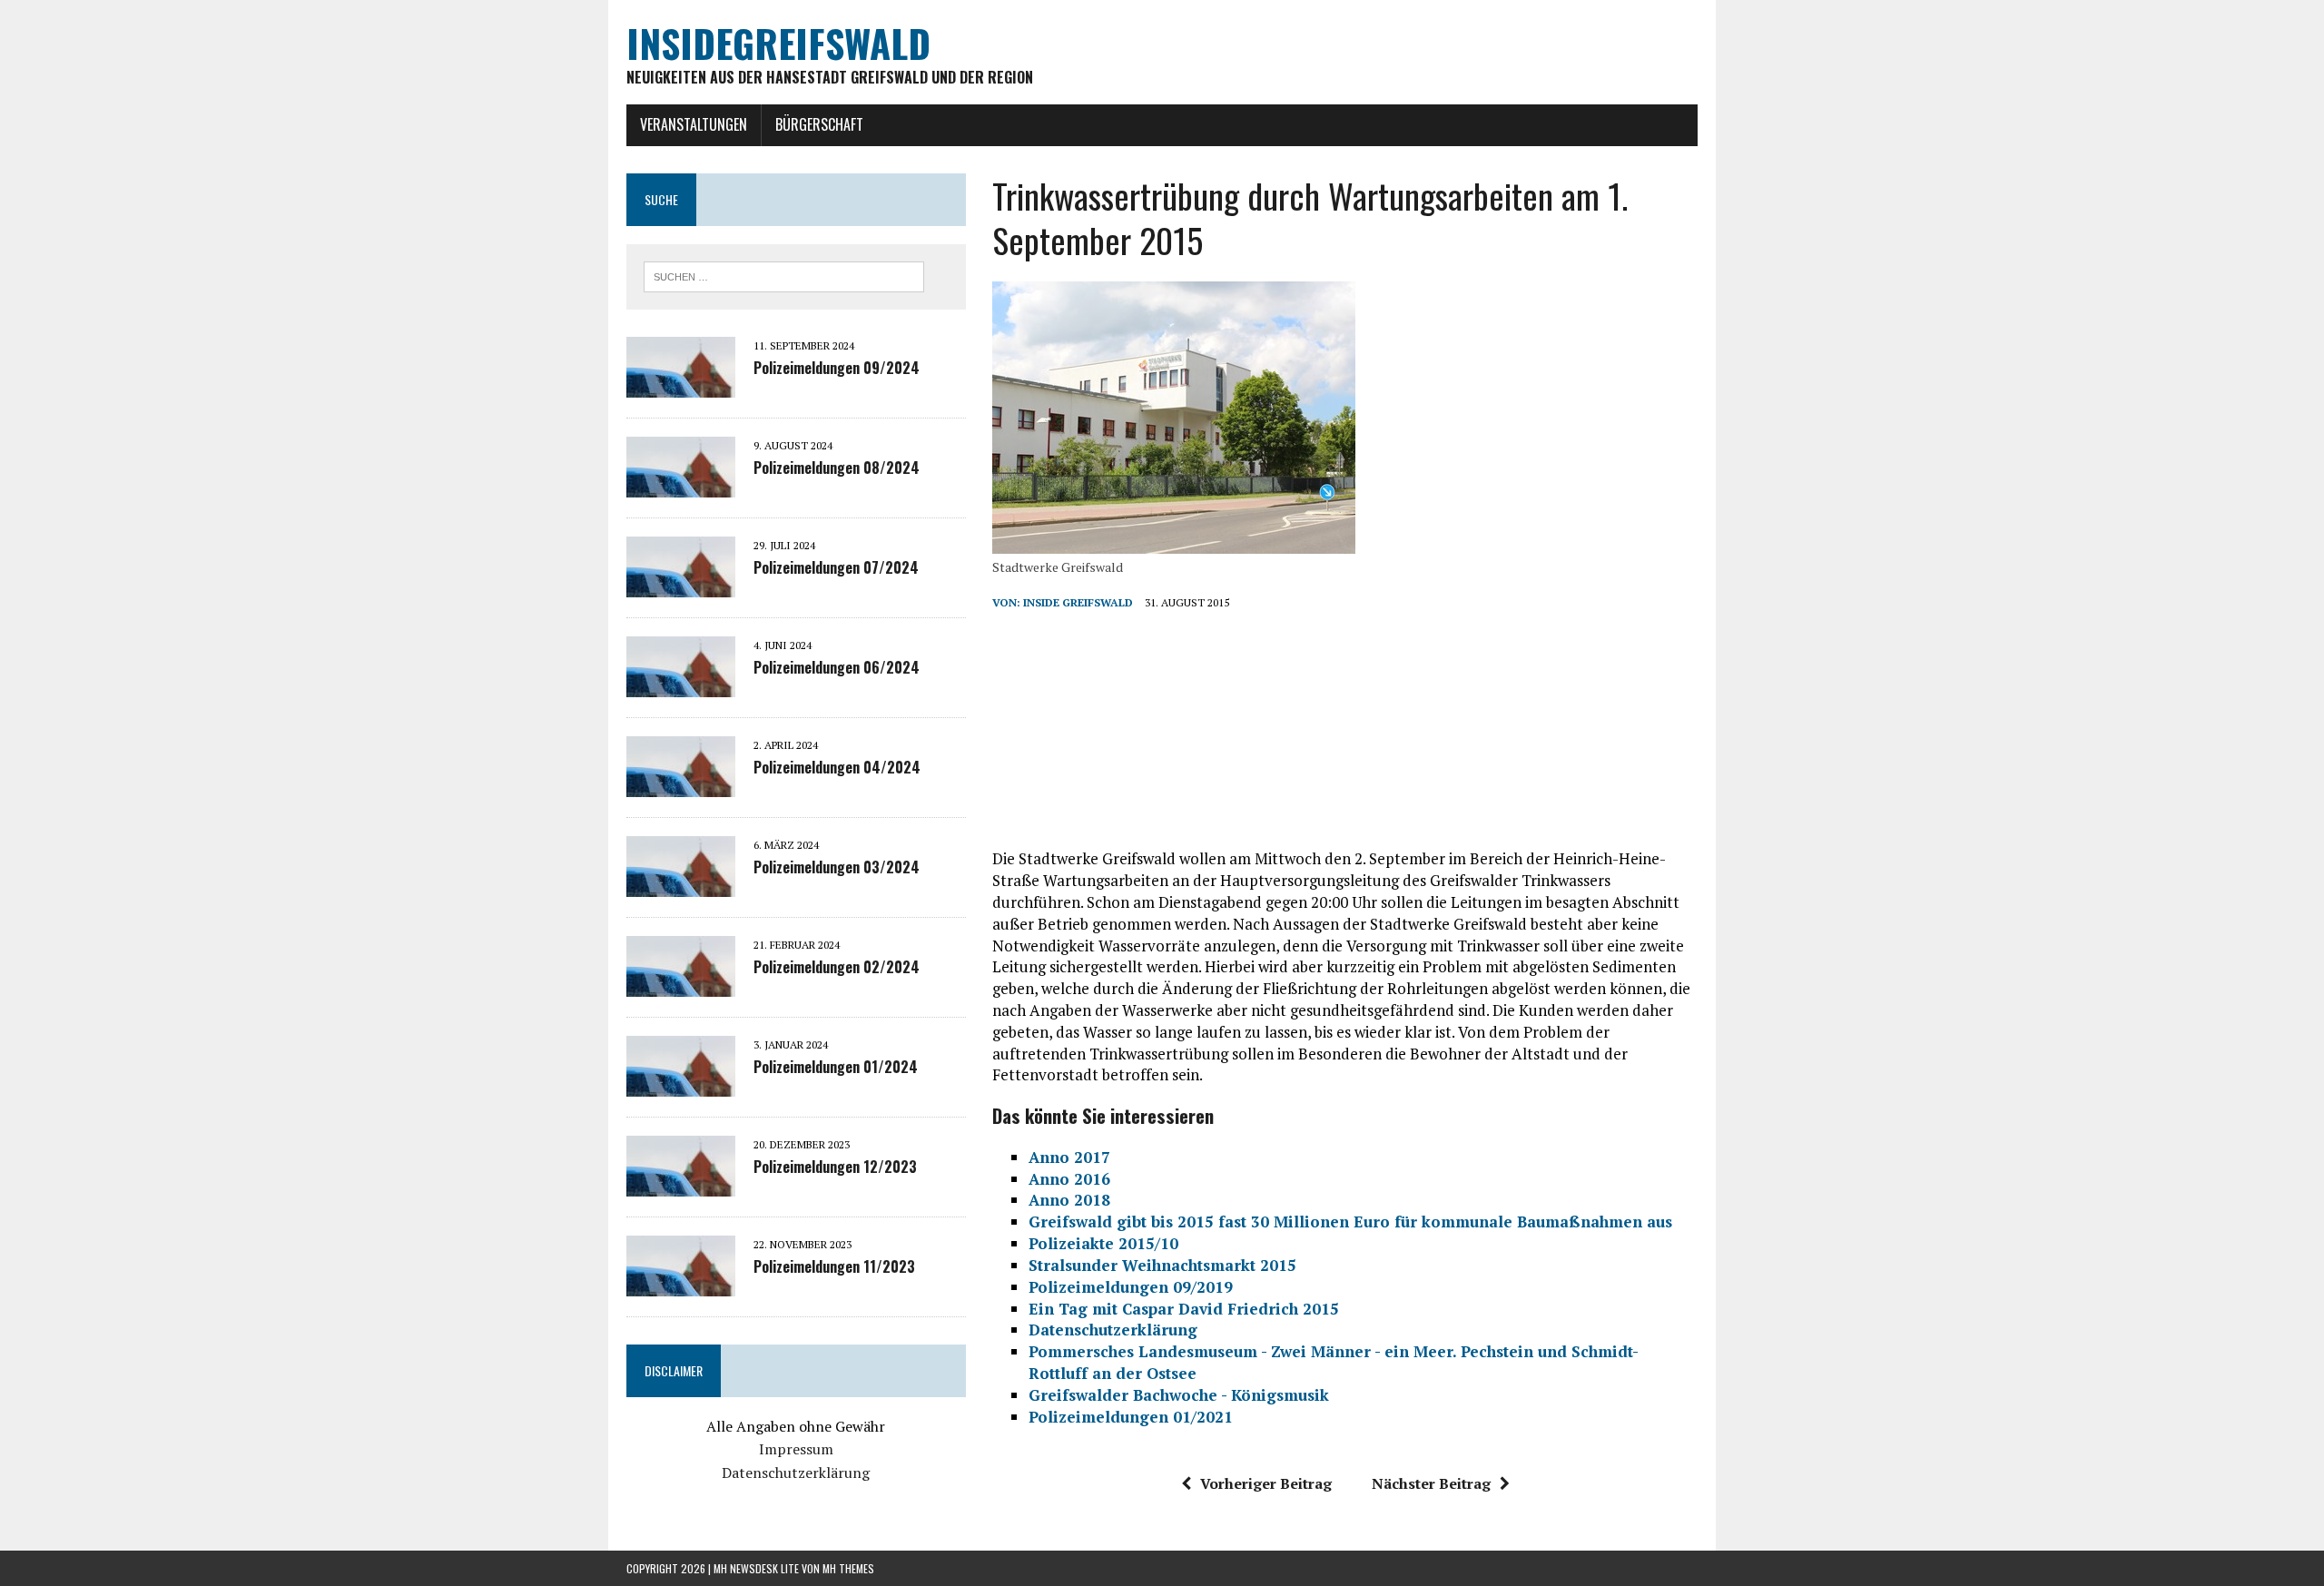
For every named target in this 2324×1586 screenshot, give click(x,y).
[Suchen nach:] (784, 275)
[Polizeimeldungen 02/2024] (681, 984)
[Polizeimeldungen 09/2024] (681, 385)
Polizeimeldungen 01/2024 (836, 1067)
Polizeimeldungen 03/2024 (837, 867)
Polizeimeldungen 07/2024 (836, 567)
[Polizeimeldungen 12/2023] (681, 1184)
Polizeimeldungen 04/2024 (837, 767)
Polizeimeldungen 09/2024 (837, 368)
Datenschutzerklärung (796, 1473)
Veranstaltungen (694, 124)
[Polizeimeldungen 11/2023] (681, 1284)
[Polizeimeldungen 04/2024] (681, 784)
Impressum (796, 1449)
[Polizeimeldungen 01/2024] (681, 1084)
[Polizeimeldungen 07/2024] (681, 585)
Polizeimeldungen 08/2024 (837, 468)
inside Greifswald (1078, 602)
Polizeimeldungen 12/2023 (835, 1167)
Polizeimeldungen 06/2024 (837, 667)
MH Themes (848, 1568)
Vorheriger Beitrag (1266, 1483)
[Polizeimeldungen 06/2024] (681, 685)
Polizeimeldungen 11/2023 (834, 1266)
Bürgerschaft (819, 124)
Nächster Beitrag (1431, 1483)
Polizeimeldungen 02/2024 (837, 967)
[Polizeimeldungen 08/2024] (681, 485)
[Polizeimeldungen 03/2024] (681, 884)
